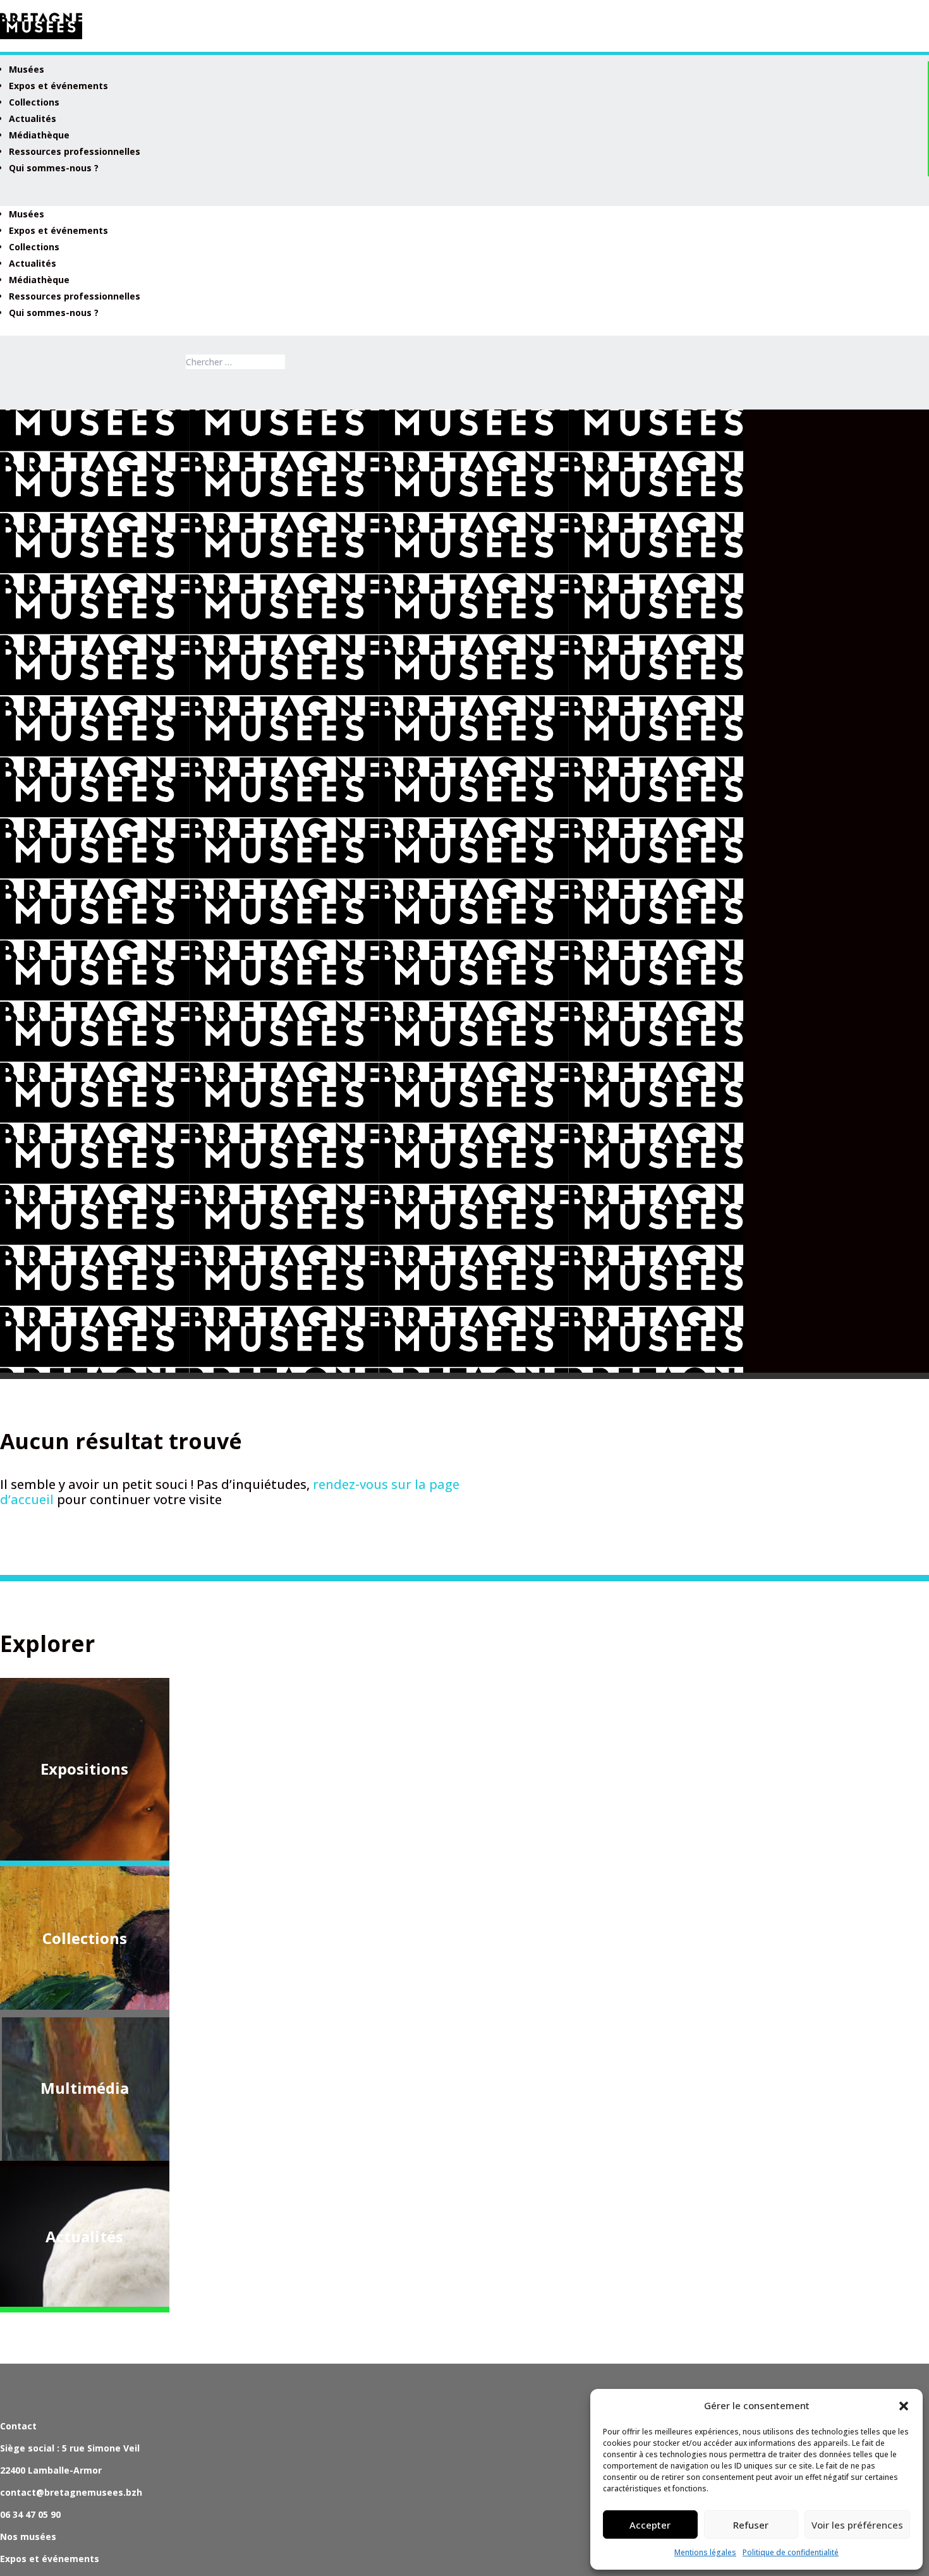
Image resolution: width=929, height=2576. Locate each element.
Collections (34, 102)
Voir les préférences (857, 2525)
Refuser (751, 2525)
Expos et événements (58, 86)
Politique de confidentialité (791, 2552)
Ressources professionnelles (75, 151)
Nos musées (28, 2537)
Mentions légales (705, 2552)
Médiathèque (39, 135)
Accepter (650, 2525)
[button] (904, 2406)
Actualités (33, 118)
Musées (27, 69)
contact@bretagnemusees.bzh (71, 2492)
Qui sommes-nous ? (54, 168)
